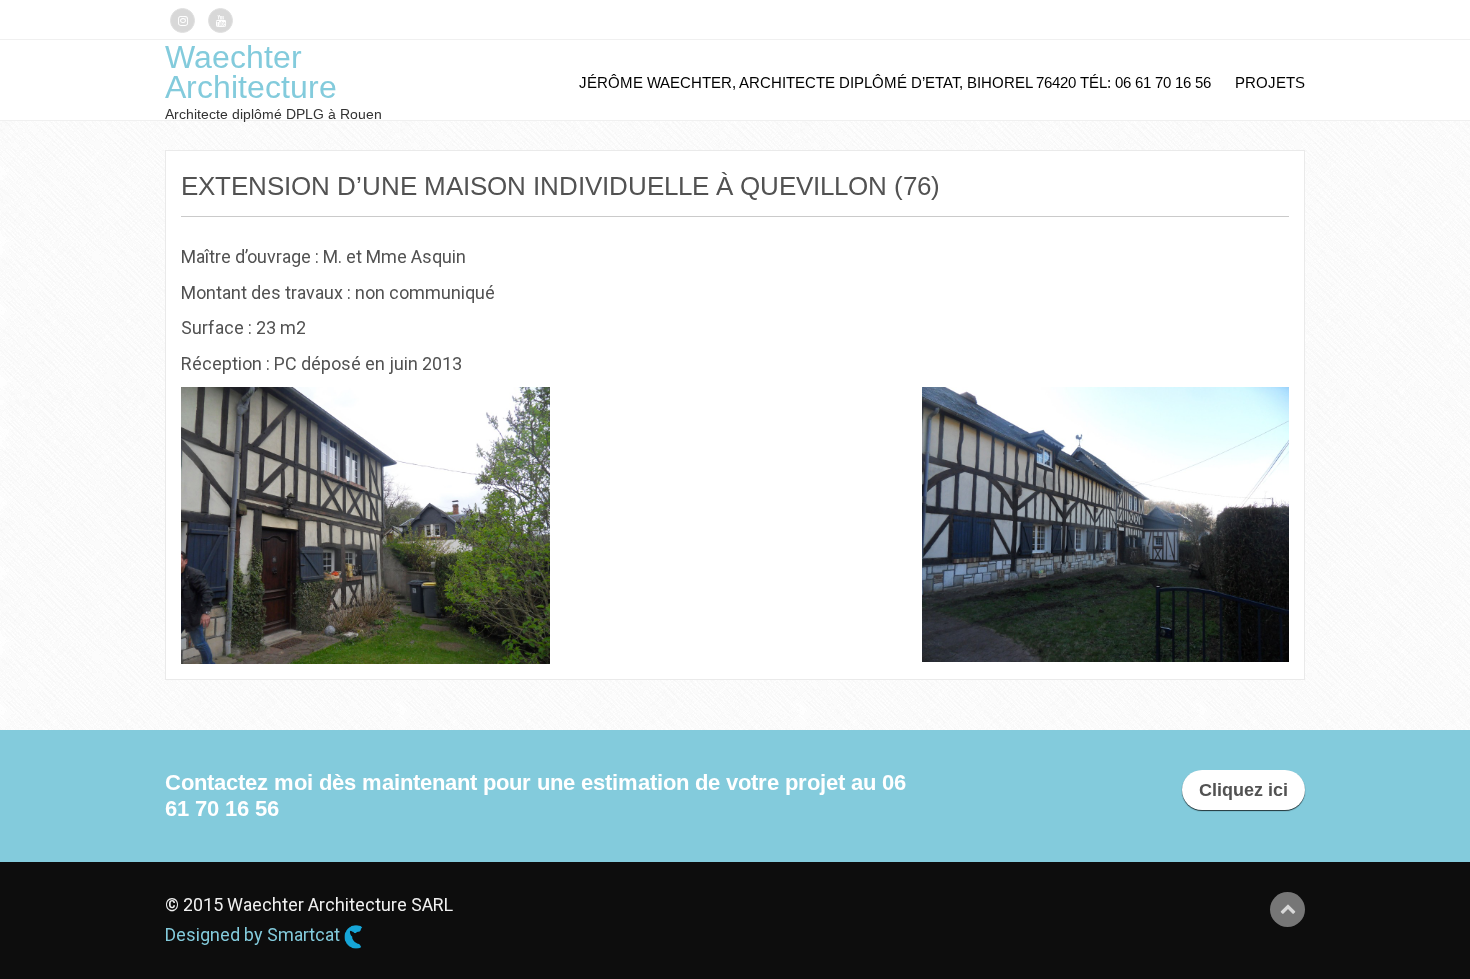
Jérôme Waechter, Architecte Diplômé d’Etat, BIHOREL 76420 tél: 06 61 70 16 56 (895, 82)
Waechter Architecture (251, 72)
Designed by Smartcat (254, 934)
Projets (1270, 82)
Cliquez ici (1243, 790)
